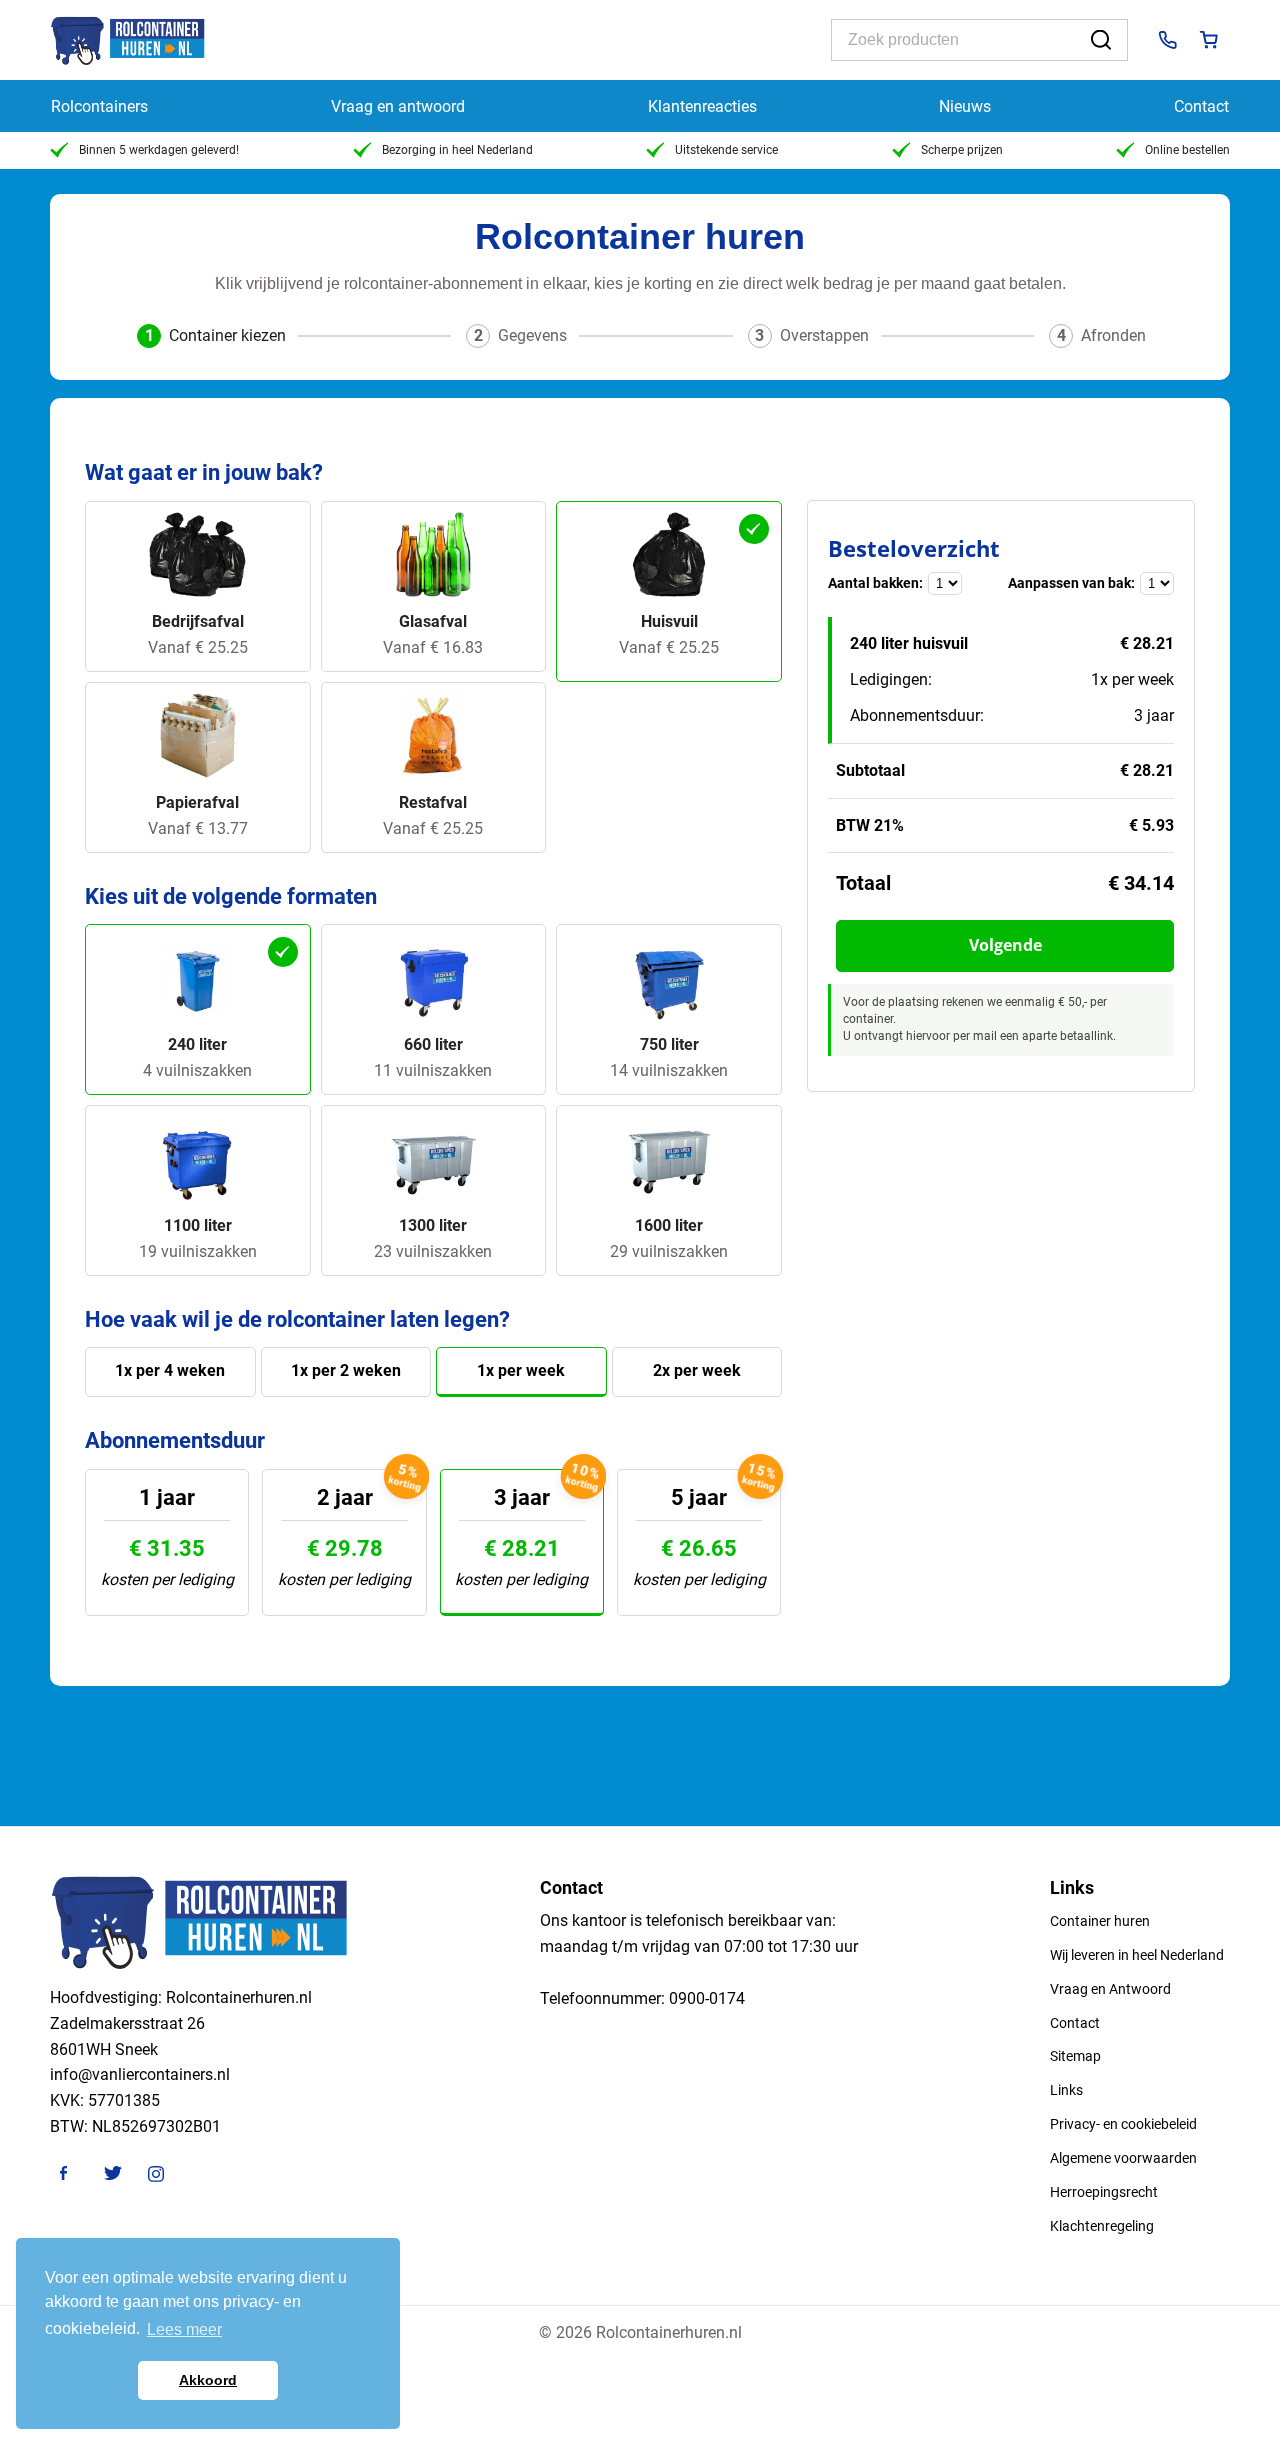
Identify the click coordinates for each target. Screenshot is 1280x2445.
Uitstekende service (726, 150)
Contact (1201, 106)
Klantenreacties (702, 106)
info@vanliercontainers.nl (140, 2074)
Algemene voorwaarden (1123, 2158)
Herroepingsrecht (1104, 2192)
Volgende (1005, 945)
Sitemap (1075, 2056)
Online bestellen (1187, 150)
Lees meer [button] (184, 2329)
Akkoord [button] (208, 2380)
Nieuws (965, 106)
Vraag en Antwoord (1110, 1989)
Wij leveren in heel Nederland (1137, 1955)
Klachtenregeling (1102, 2226)
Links (1066, 2090)
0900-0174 (707, 1998)
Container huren (1100, 1921)
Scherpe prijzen (962, 150)
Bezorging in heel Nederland (457, 150)
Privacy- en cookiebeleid (1123, 2124)
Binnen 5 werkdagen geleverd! (159, 150)
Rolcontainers (99, 106)
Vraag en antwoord (398, 106)
